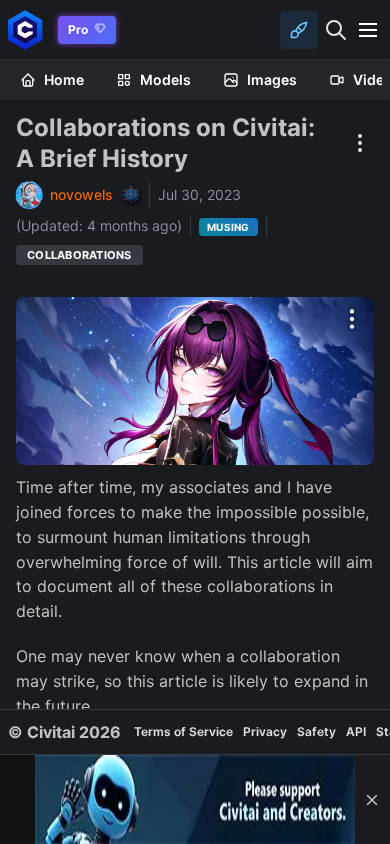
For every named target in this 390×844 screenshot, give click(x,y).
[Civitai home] (25, 29)
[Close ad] (372, 799)
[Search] (336, 30)
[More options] (352, 319)
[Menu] (368, 30)
